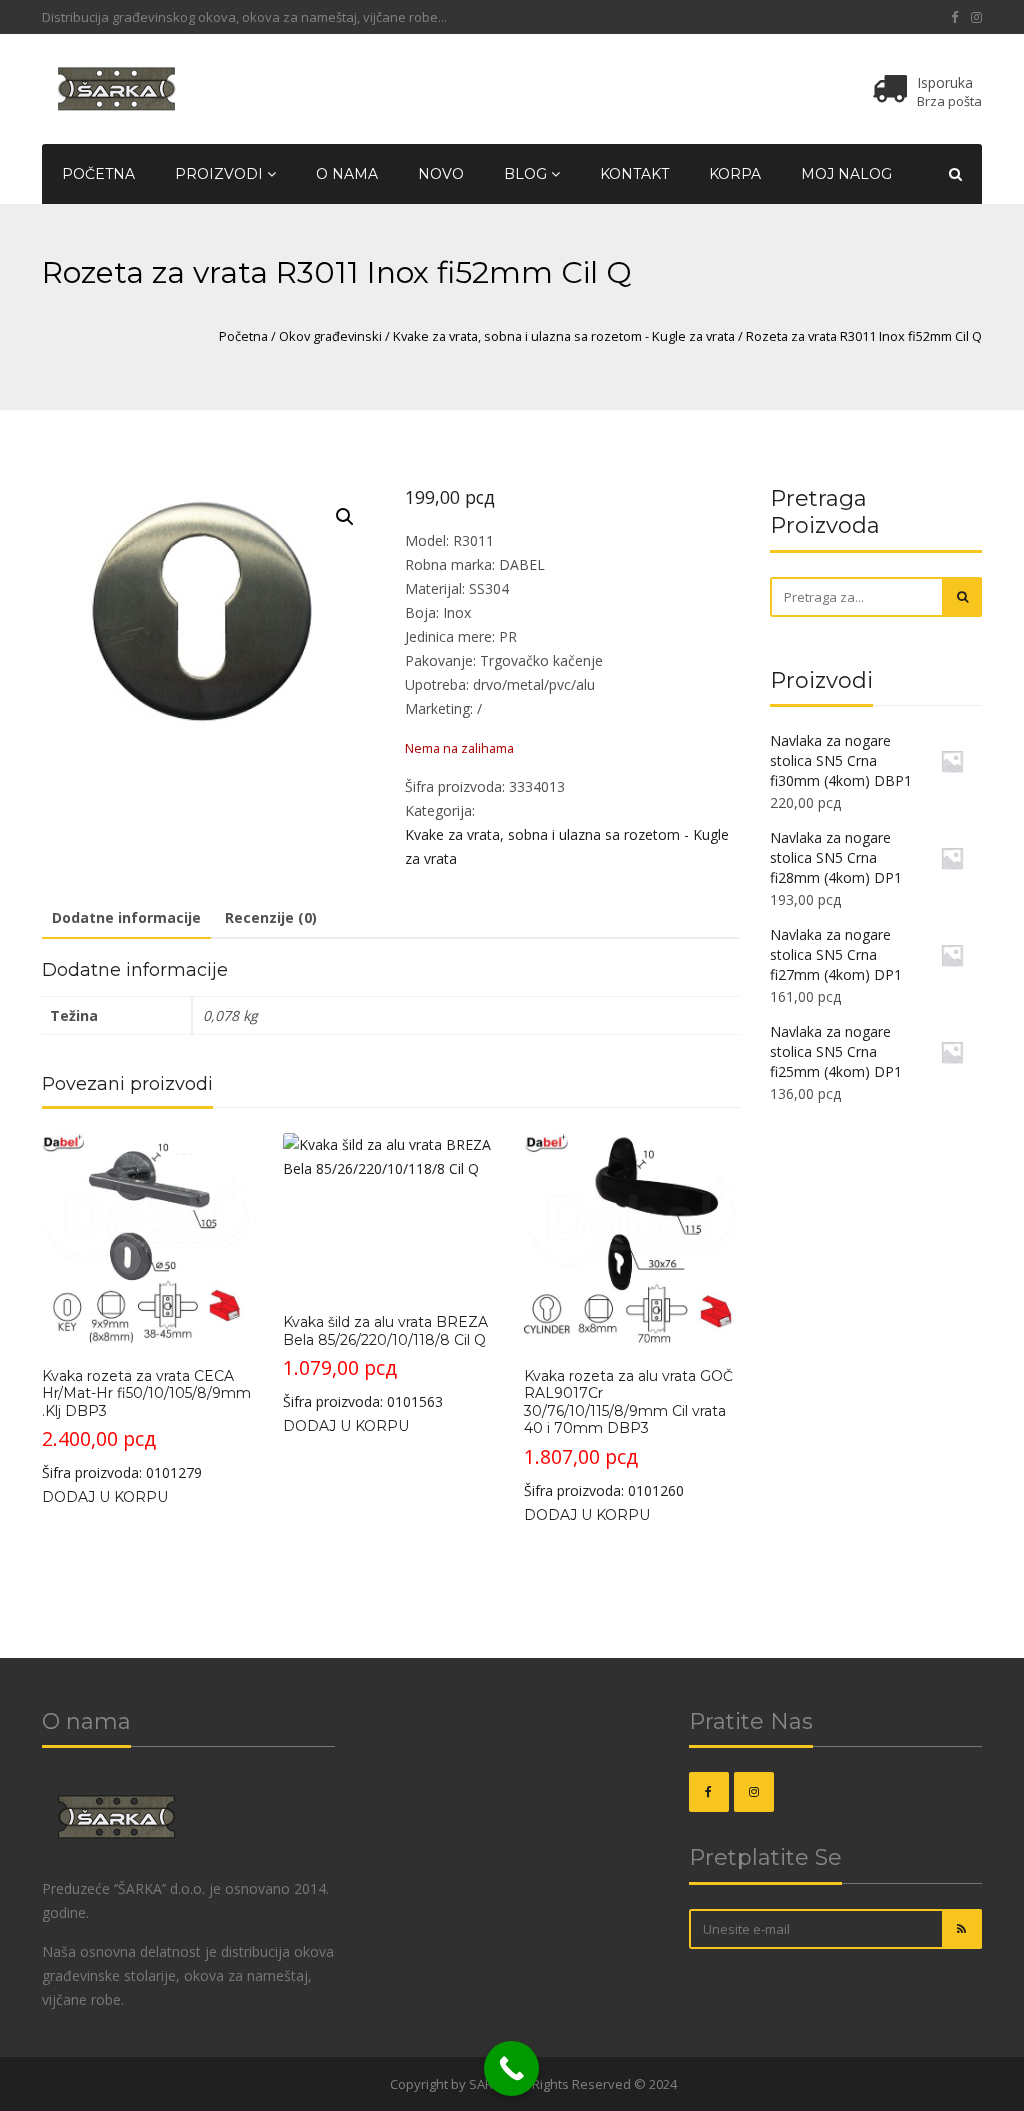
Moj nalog (846, 174)
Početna (98, 174)
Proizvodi (221, 174)
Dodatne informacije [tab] (126, 917)
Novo (441, 174)
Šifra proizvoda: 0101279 (146, 1424)
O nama (347, 174)
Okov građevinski (330, 336)
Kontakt (634, 174)
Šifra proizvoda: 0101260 (628, 1433)
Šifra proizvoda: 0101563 (385, 1362)
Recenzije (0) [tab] (271, 917)
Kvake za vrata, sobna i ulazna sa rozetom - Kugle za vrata (564, 336)
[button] (345, 517)
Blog (527, 174)
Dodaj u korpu (105, 1497)
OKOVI (367, 2084)
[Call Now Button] (511, 2068)
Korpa (735, 174)
